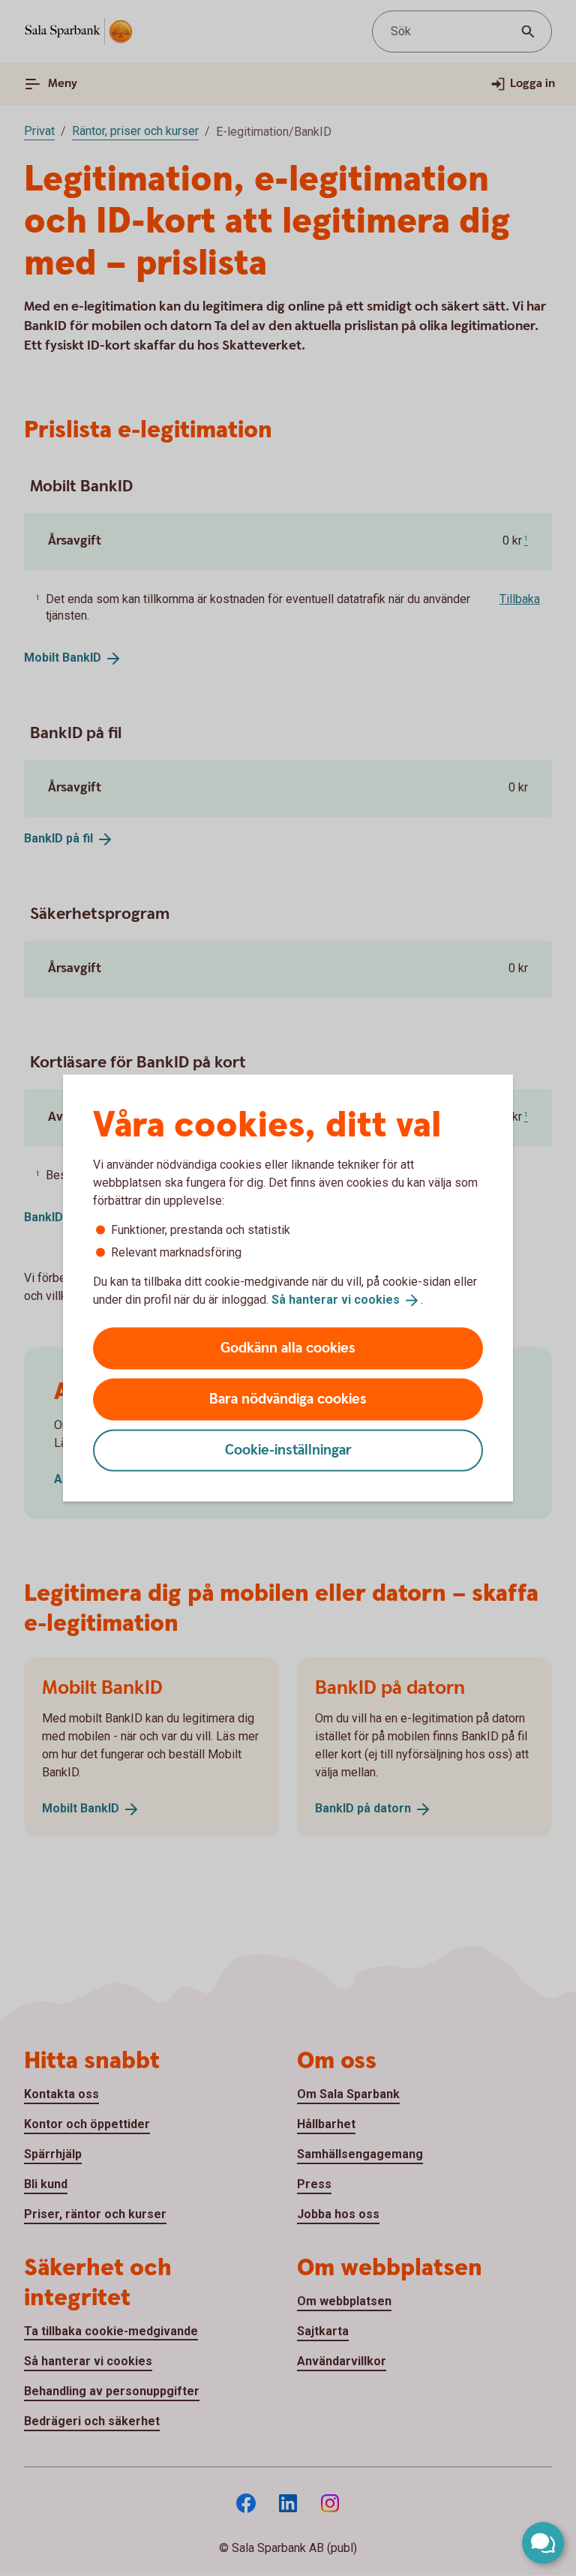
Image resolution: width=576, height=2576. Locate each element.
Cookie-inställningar (288, 1450)
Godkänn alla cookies (288, 1348)
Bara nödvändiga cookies (288, 1399)
